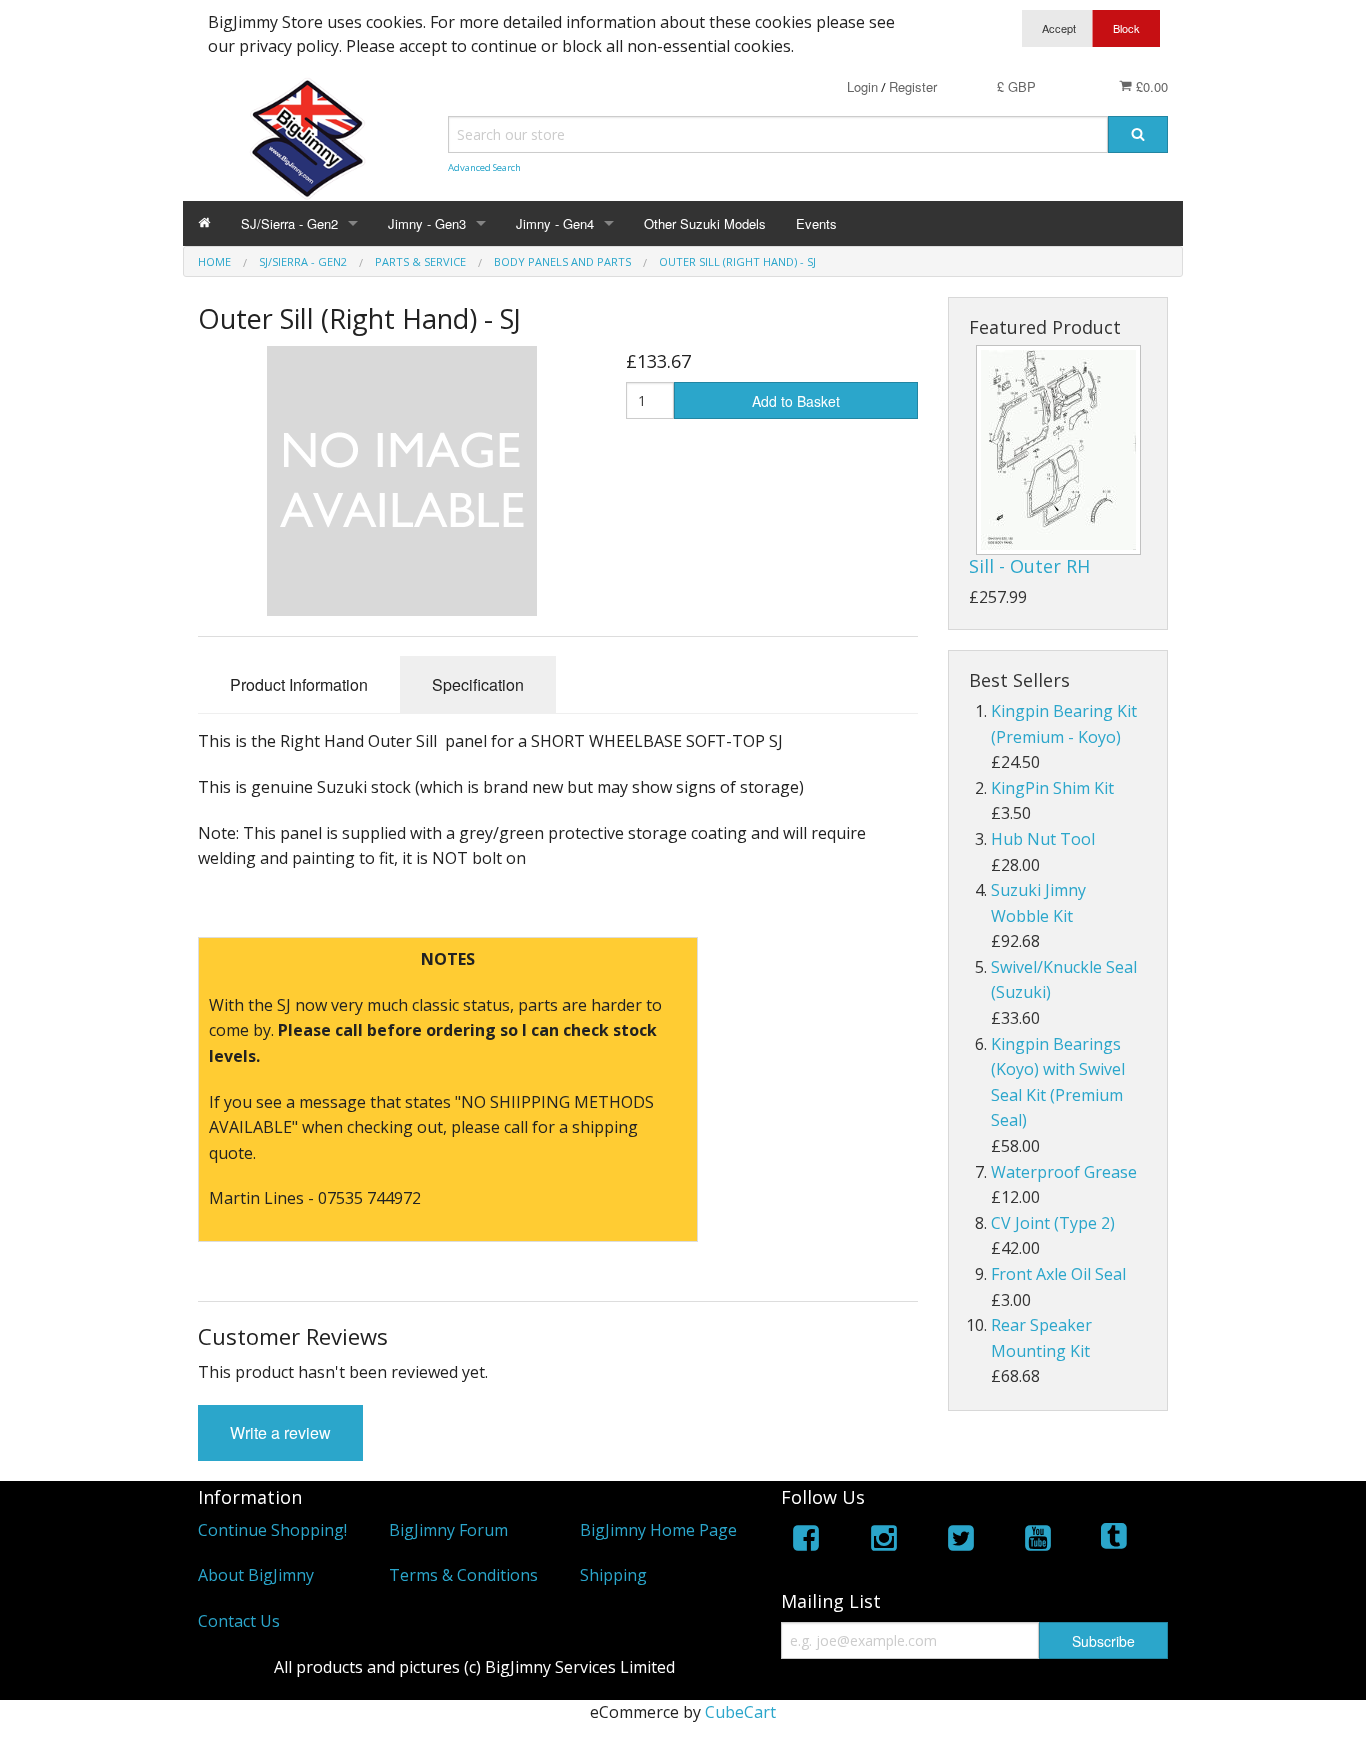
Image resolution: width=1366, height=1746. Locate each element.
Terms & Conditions (463, 1575)
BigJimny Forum (448, 1530)
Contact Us (239, 1621)
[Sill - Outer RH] (1058, 450)
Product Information (299, 684)
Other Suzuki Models (705, 223)
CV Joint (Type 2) (1053, 1223)
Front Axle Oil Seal (1058, 1274)
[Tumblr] (1116, 1541)
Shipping (613, 1575)
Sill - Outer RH (1029, 566)
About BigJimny (256, 1575)
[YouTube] (1038, 1541)
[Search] (1138, 134)
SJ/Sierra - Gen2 (289, 223)
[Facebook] (806, 1541)
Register (913, 86)
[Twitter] (961, 1541)
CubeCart (740, 1712)
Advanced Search (484, 167)
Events (816, 223)
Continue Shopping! (272, 1530)
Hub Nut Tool (1043, 839)
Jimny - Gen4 (555, 223)
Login (862, 86)
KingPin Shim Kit (1052, 788)
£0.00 (1150, 86)
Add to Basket (796, 401)
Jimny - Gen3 (427, 223)
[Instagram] (884, 1541)
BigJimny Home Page (658, 1530)
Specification (478, 684)
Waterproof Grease (1064, 1172)
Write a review (280, 1432)
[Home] (204, 223)
